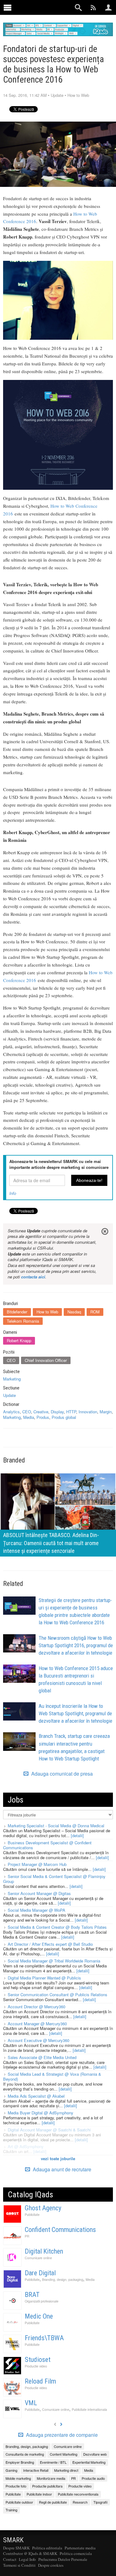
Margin (106, 1412)
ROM (95, 1312)
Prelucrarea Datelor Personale (63, 2559)
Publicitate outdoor (19, 2502)
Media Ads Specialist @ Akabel (36, 2096)
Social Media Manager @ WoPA (37, 1910)
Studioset (38, 2360)
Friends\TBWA (44, 2338)
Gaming (11, 2470)
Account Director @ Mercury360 (37, 2007)
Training (11, 2510)
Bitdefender (17, 1312)
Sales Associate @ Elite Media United (42, 2057)
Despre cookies (51, 2565)
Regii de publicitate (53, 2502)
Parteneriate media (80, 2548)
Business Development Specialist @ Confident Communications (47, 1845)
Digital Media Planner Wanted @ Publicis (44, 1978)
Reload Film (40, 2381)
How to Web (78, 95)
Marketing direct (66, 2470)
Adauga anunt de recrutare (61, 2169)
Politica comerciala (76, 2553)
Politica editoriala (47, 2548)
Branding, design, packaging (63, 2279)
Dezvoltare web (95, 2454)
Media (29, 1417)
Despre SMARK (16, 2548)
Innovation (88, 1412)
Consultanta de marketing (25, 2454)
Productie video (36, 2366)
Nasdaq (74, 1312)
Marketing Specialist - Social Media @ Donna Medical (56, 1826)
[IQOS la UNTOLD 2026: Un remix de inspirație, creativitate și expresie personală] (58, 1514)
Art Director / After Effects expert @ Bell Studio (50, 1944)
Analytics (11, 1412)
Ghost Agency (43, 2208)
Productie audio (93, 2478)
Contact (10, 2559)
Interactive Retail (36, 2470)
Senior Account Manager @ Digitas (39, 1893)
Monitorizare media (51, 2478)
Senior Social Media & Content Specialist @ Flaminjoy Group (54, 1879)
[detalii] (77, 1835)
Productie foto (16, 2486)
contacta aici (33, 1277)
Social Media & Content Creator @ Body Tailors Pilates (57, 1927)
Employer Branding (20, 2462)
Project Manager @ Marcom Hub (37, 1864)
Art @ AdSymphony (26, 2146)
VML (31, 2403)
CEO (11, 1360)
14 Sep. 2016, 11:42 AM (25, 95)
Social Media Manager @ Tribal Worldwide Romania (54, 1961)
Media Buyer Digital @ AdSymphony (41, 2113)
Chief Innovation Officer (46, 1360)
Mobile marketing (18, 2478)
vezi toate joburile (58, 2158)
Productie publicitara (47, 2486)
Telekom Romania (23, 1321)
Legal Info (27, 2559)
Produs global (64, 1417)
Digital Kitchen (44, 2251)
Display (57, 1412)
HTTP (71, 1412)
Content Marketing (64, 2454)
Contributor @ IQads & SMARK (30, 2553)
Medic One (39, 2316)
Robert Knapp (19, 1340)
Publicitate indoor (39, 2494)
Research (80, 2502)
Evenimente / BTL (53, 2462)
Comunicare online (38, 2258)
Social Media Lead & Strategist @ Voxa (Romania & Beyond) (52, 2076)
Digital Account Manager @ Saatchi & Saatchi (49, 2130)
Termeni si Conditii (19, 2565)
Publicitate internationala (89, 2409)
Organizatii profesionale (42, 2301)
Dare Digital (40, 2273)
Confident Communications (60, 2230)
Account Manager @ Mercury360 (37, 2024)
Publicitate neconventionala (78, 2494)
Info (13, 1193)
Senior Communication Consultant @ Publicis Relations (58, 1994)
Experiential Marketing (89, 2462)
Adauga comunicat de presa (61, 1774)
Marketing (12, 1379)
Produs (43, 1417)
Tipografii (100, 2502)
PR (27, 2236)
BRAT (32, 2295)
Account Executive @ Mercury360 (39, 2040)
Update (57, 95)
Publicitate (32, 2214)
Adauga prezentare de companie (61, 2435)
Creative (41, 1412)
